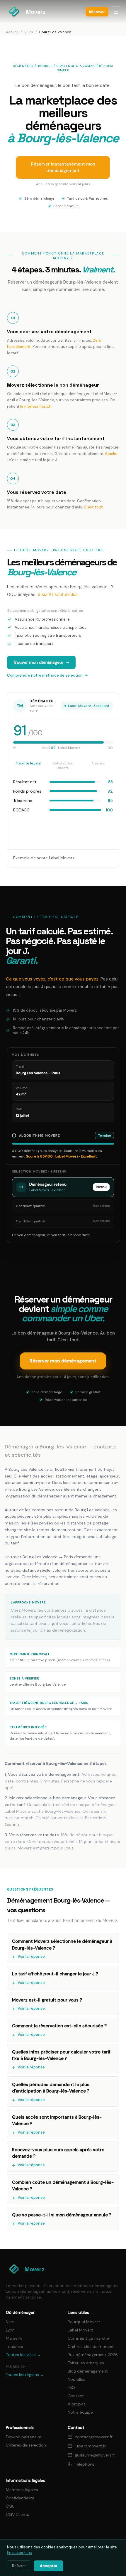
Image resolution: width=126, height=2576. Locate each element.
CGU (10, 2506)
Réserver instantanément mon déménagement (63, 167)
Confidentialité (20, 2498)
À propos (77, 2404)
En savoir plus (19, 2553)
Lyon (10, 2330)
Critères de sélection (26, 2445)
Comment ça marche (88, 2338)
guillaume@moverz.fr (95, 2455)
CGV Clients (17, 2514)
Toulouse (15, 2346)
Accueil (12, 32)
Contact (76, 2396)
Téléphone (85, 2464)
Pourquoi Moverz (84, 2322)
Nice (10, 2322)
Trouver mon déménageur (38, 662)
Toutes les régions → (25, 2375)
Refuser (19, 2566)
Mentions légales (22, 2490)
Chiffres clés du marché (91, 2346)
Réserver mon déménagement (63, 1361)
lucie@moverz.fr (90, 2446)
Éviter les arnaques (86, 2363)
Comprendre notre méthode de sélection (45, 675)
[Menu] (116, 12)
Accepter (49, 2566)
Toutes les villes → (23, 2355)
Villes (29, 32)
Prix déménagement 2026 (93, 2355)
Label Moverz (80, 2330)
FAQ (71, 2388)
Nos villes (76, 2379)
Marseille (14, 2338)
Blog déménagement (88, 2371)
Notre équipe (80, 2412)
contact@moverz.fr (94, 2437)
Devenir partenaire (24, 2437)
